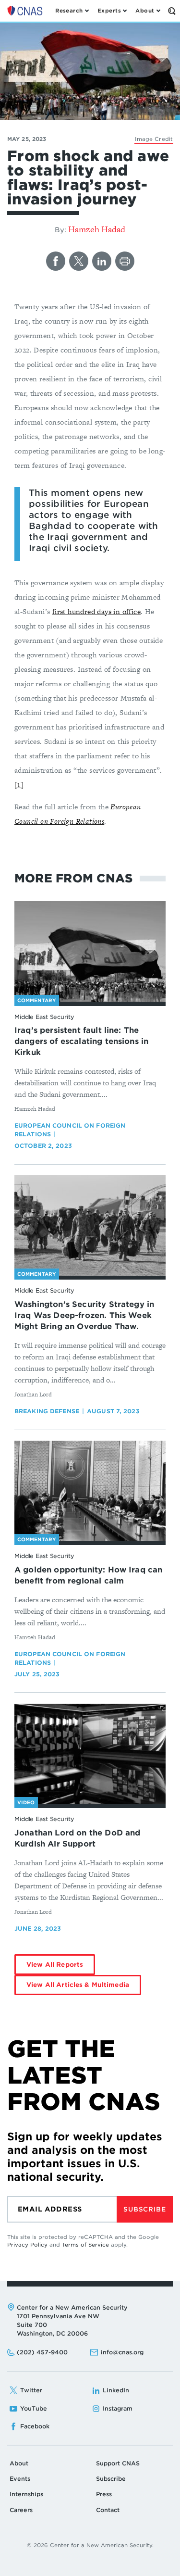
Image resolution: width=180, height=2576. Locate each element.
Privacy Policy (27, 2245)
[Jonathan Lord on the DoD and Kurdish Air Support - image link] (90, 1754)
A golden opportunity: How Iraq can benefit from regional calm (88, 1575)
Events (20, 2479)
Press (104, 2494)
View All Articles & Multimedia (78, 1985)
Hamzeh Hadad (97, 229)
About (19, 2463)
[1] (19, 785)
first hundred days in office (96, 611)
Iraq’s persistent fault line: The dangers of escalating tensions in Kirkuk (81, 1041)
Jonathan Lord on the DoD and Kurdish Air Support (77, 1838)
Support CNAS (118, 2463)
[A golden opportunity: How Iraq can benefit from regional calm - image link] (90, 1491)
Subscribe (144, 2209)
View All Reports (55, 1965)
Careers (21, 2510)
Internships (26, 2494)
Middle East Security (44, 1017)
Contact (108, 2510)
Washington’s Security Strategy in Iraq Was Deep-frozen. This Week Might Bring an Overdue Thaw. (84, 1315)
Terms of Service (85, 2245)
